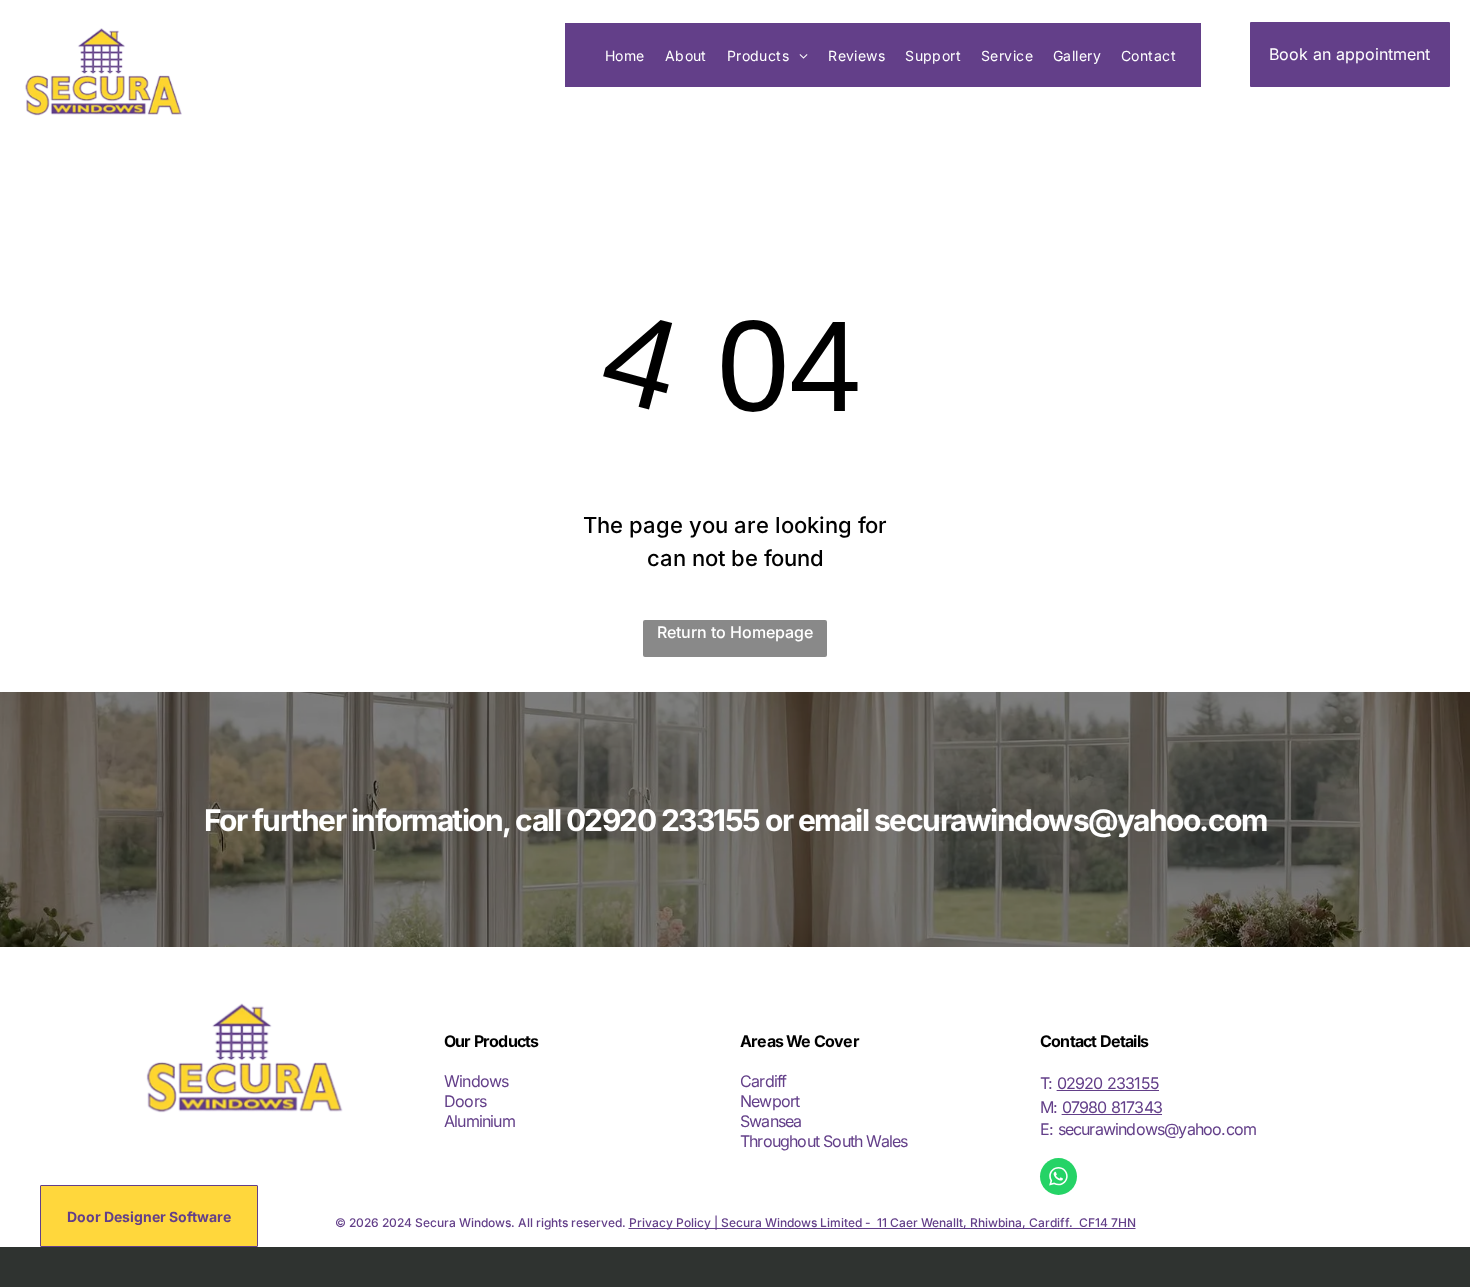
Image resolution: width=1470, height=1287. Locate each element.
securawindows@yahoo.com (1157, 1129)
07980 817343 (1112, 1107)
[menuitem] (625, 55)
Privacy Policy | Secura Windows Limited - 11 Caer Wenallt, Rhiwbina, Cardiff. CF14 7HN (882, 1222)
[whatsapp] (1058, 1179)
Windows (476, 1081)
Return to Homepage (735, 632)
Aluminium (479, 1121)
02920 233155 (1108, 1083)
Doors (465, 1101)
